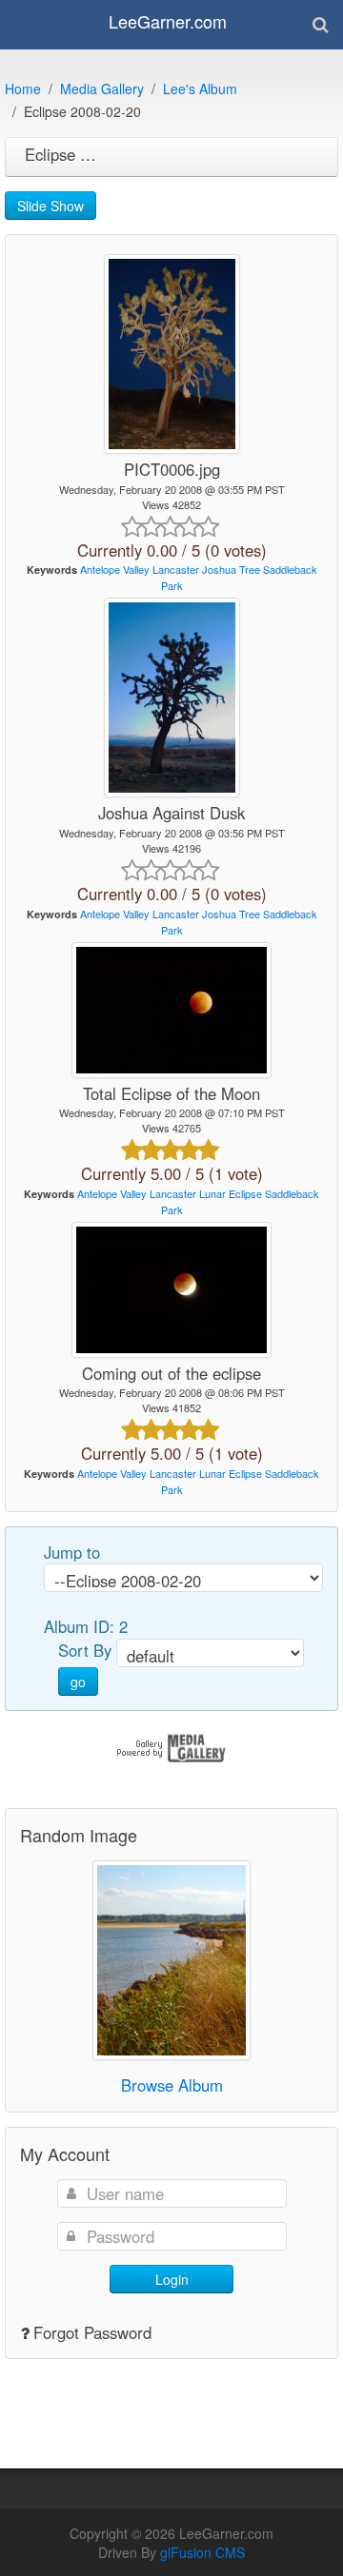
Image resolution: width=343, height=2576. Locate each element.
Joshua (219, 569)
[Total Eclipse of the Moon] (171, 1010)
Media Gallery (102, 88)
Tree (250, 569)
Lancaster (176, 569)
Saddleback (290, 569)
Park (172, 585)
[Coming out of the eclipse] (171, 1290)
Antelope (100, 569)
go (78, 1681)
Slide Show (50, 206)
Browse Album (172, 2085)
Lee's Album (200, 88)
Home (23, 88)
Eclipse (245, 1193)
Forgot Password (92, 2332)
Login (172, 2279)
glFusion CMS (202, 2552)
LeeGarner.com (168, 21)
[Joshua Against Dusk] (172, 698)
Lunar (212, 1193)
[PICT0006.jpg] (172, 354)
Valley (136, 569)
